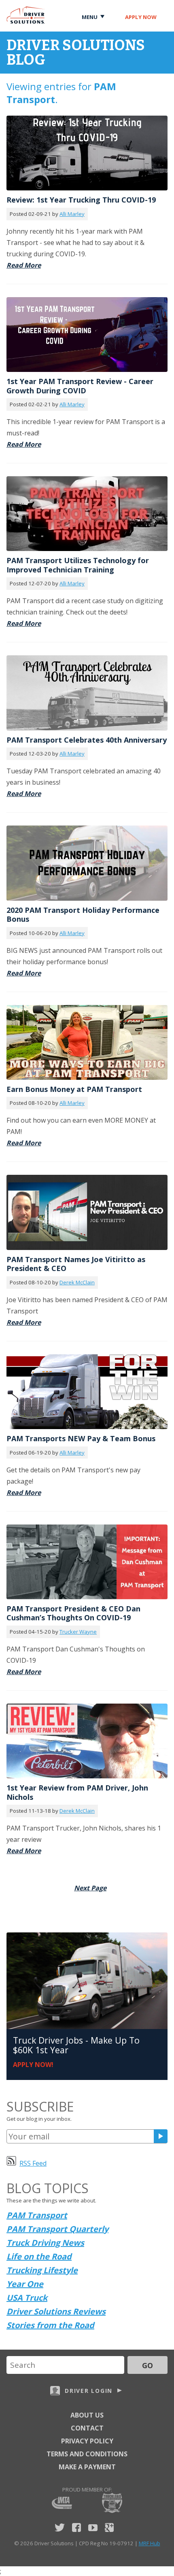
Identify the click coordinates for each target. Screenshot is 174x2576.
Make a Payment (87, 2467)
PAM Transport (37, 2215)
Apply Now (141, 17)
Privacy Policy (87, 2441)
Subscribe (161, 2136)
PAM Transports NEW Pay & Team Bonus (81, 1438)
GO (147, 2365)
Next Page (90, 1888)
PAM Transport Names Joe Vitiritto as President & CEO (76, 1264)
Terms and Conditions (87, 2454)
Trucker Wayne (78, 1632)
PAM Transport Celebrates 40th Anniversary (87, 740)
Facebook (76, 2527)
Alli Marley (72, 214)
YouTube (93, 2527)
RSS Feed (33, 2163)
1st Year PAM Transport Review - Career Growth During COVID (80, 386)
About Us (87, 2415)
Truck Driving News (45, 2243)
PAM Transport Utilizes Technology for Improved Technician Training (78, 565)
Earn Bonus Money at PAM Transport (74, 1089)
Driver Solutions (26, 15)
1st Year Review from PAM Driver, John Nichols (77, 1792)
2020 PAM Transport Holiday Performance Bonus (83, 915)
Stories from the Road (50, 2325)
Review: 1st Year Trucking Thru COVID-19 (81, 200)
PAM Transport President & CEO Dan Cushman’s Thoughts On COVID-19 (73, 1613)
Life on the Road (39, 2256)
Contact (87, 2428)
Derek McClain (77, 1282)
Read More (24, 265)
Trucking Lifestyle (42, 2270)
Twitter (60, 2527)
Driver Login (89, 2391)
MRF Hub (150, 2543)
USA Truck (27, 2298)
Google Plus (109, 2527)
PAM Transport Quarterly (57, 2229)
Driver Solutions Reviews (56, 2311)
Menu (90, 17)
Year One (25, 2284)
